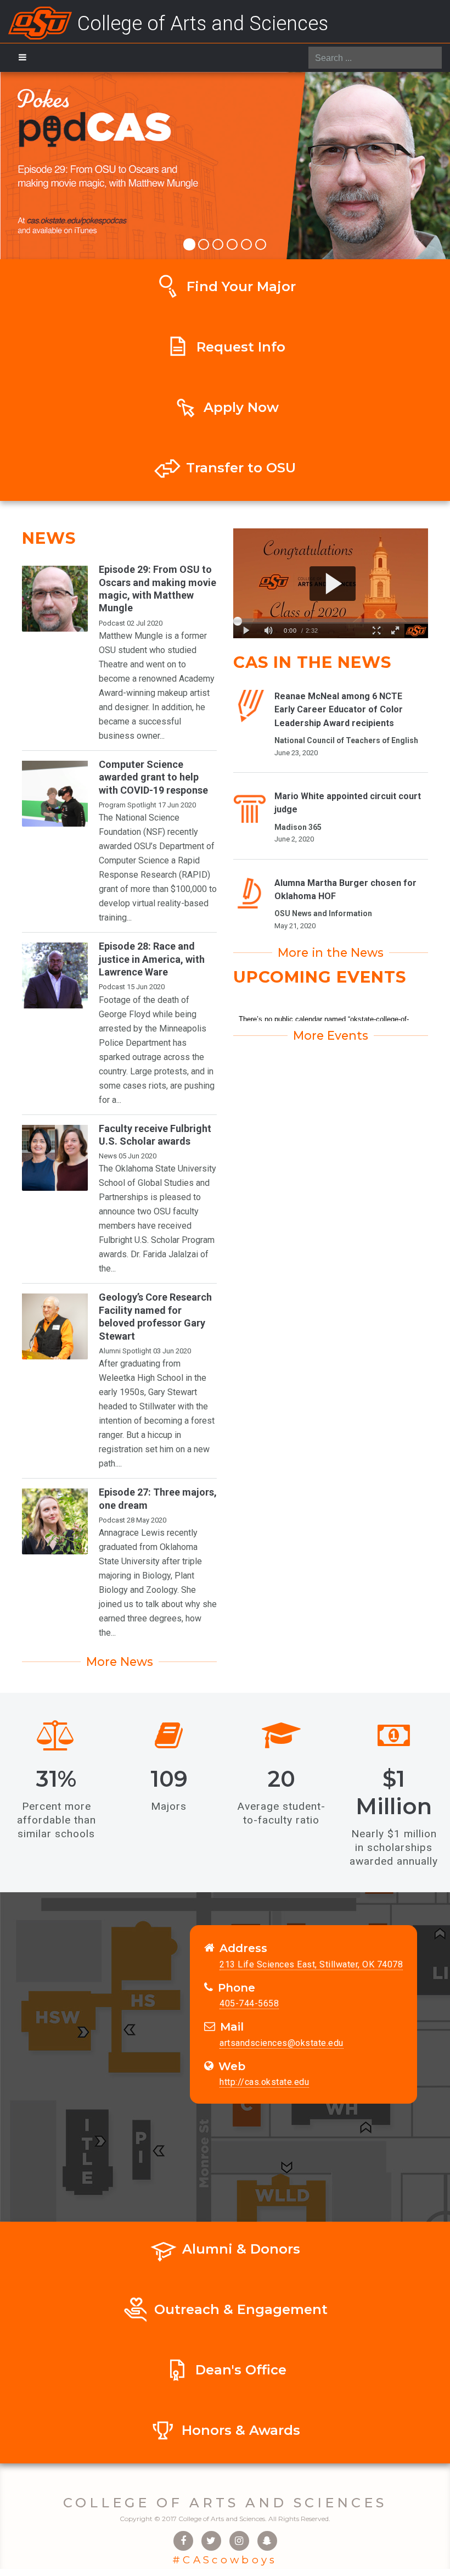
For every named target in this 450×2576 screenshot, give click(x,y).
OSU (107, 650)
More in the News (331, 952)
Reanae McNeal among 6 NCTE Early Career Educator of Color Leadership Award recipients (339, 710)
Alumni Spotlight (125, 1351)
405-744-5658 (249, 2003)
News (108, 1156)
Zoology (162, 1590)
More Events (331, 1035)
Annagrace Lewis (132, 1533)
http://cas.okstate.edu (264, 2082)
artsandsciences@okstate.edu (282, 2043)
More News (120, 1661)
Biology (156, 1576)
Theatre (113, 664)
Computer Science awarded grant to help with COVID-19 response (153, 777)
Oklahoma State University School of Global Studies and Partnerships (157, 1183)
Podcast (112, 623)
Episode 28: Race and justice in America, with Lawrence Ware (152, 959)
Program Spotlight (128, 805)
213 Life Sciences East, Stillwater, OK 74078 (311, 1964)
